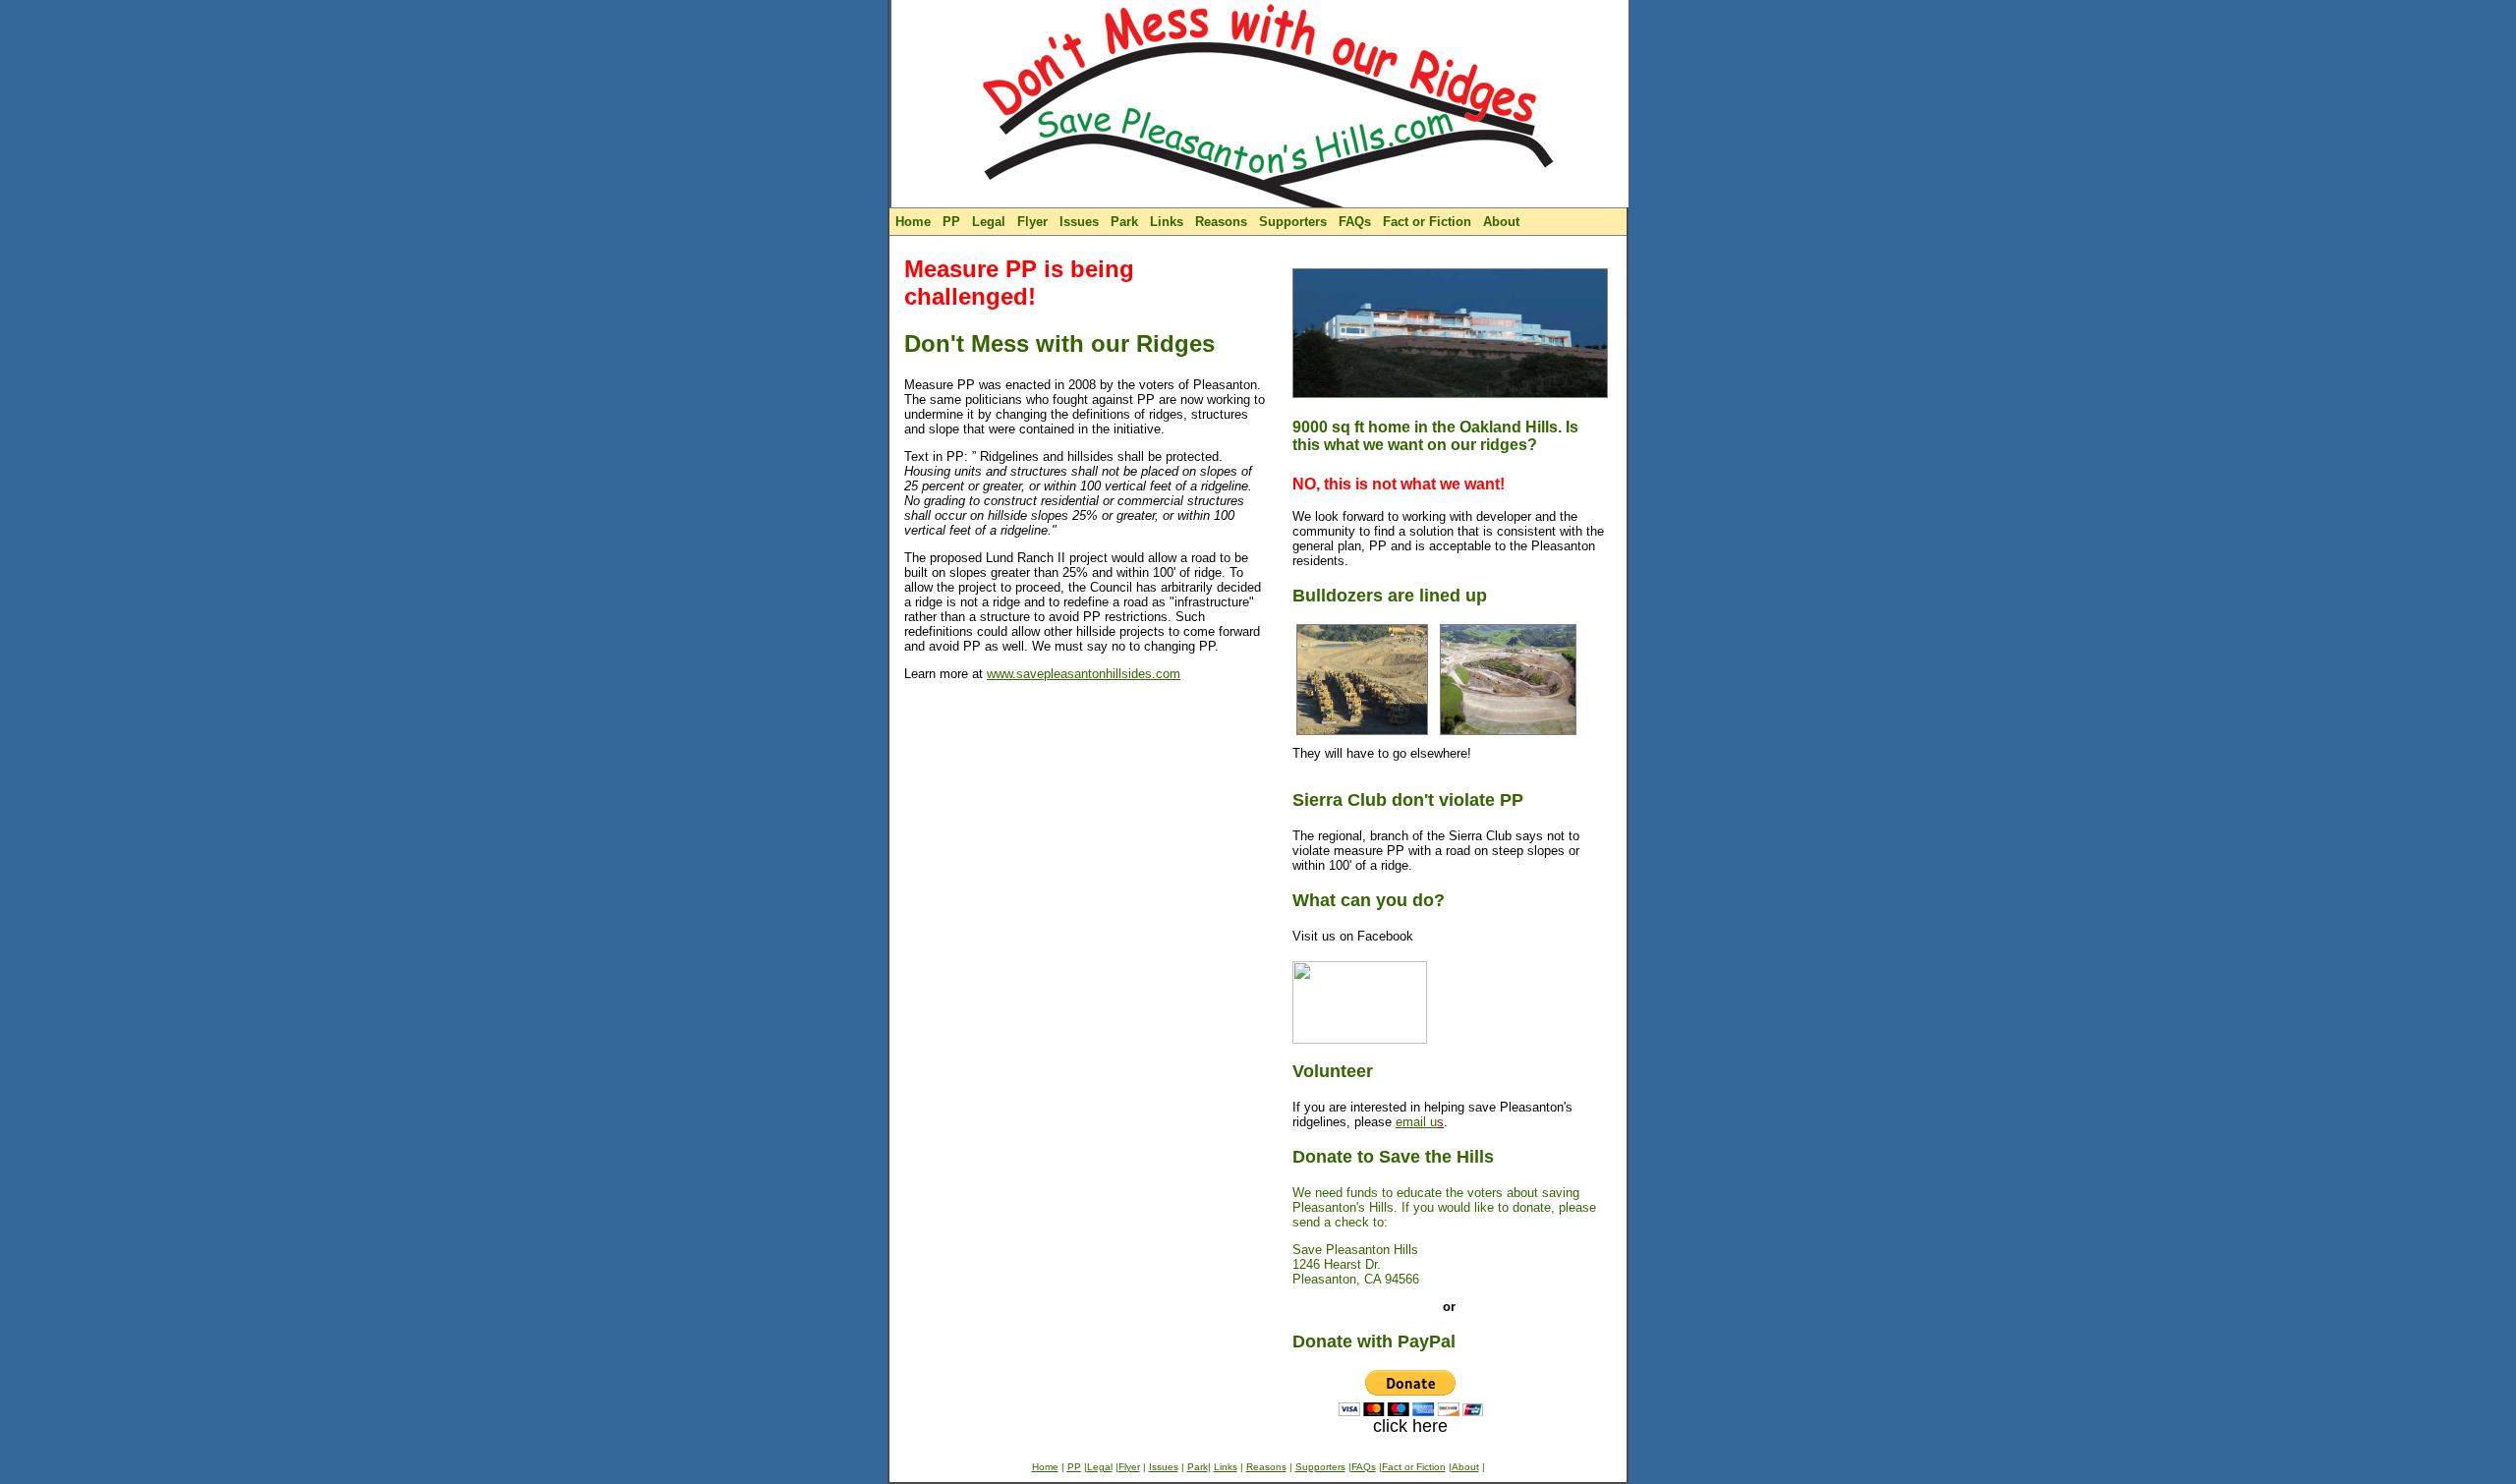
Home (913, 222)
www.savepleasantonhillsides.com (1084, 674)
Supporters (1293, 222)
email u (1420, 1122)
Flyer (1032, 222)
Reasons (1221, 222)
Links (1167, 222)
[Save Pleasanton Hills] (1360, 1038)
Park (1124, 222)
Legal (989, 222)
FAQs (1355, 222)
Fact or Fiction (1427, 222)
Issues (1079, 222)
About (1501, 222)
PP (951, 222)
